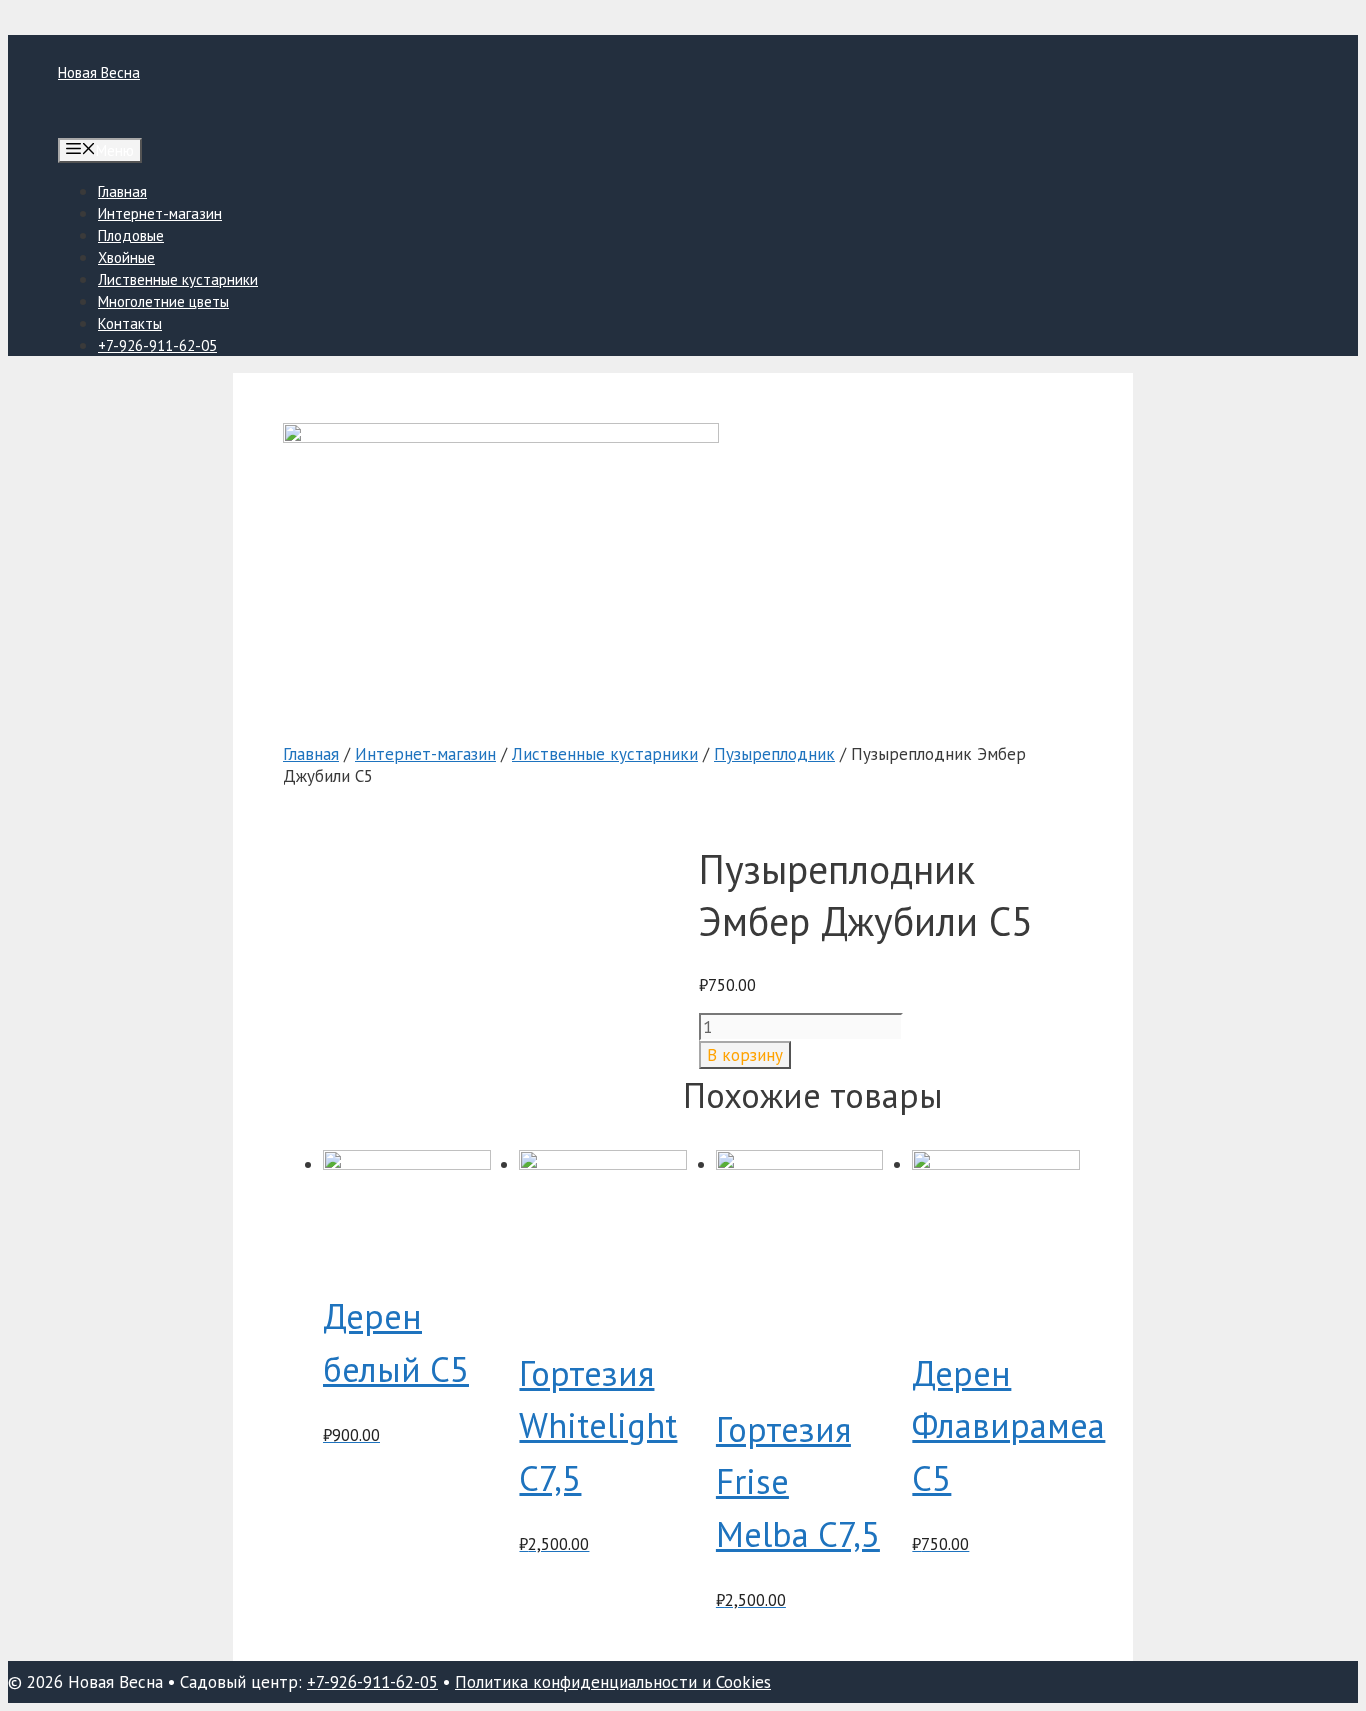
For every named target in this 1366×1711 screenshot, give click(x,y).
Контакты (130, 323)
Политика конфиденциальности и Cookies (613, 1682)
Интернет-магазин (160, 213)
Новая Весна (99, 72)
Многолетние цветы (163, 301)
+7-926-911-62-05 (157, 345)
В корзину (745, 1055)
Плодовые (131, 235)
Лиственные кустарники (178, 279)
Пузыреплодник (774, 754)
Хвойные (126, 257)
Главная (122, 191)
